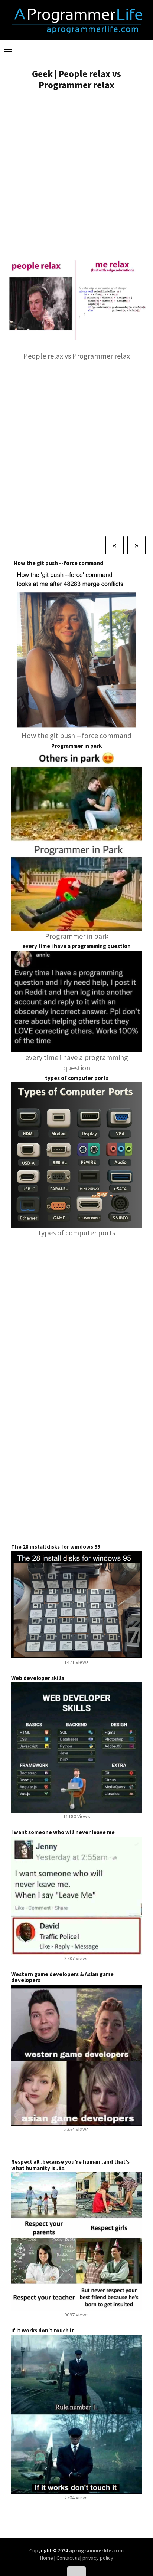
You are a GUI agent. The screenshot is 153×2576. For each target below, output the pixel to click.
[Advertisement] (76, 176)
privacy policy (98, 2558)
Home (47, 2558)
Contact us (68, 2558)
